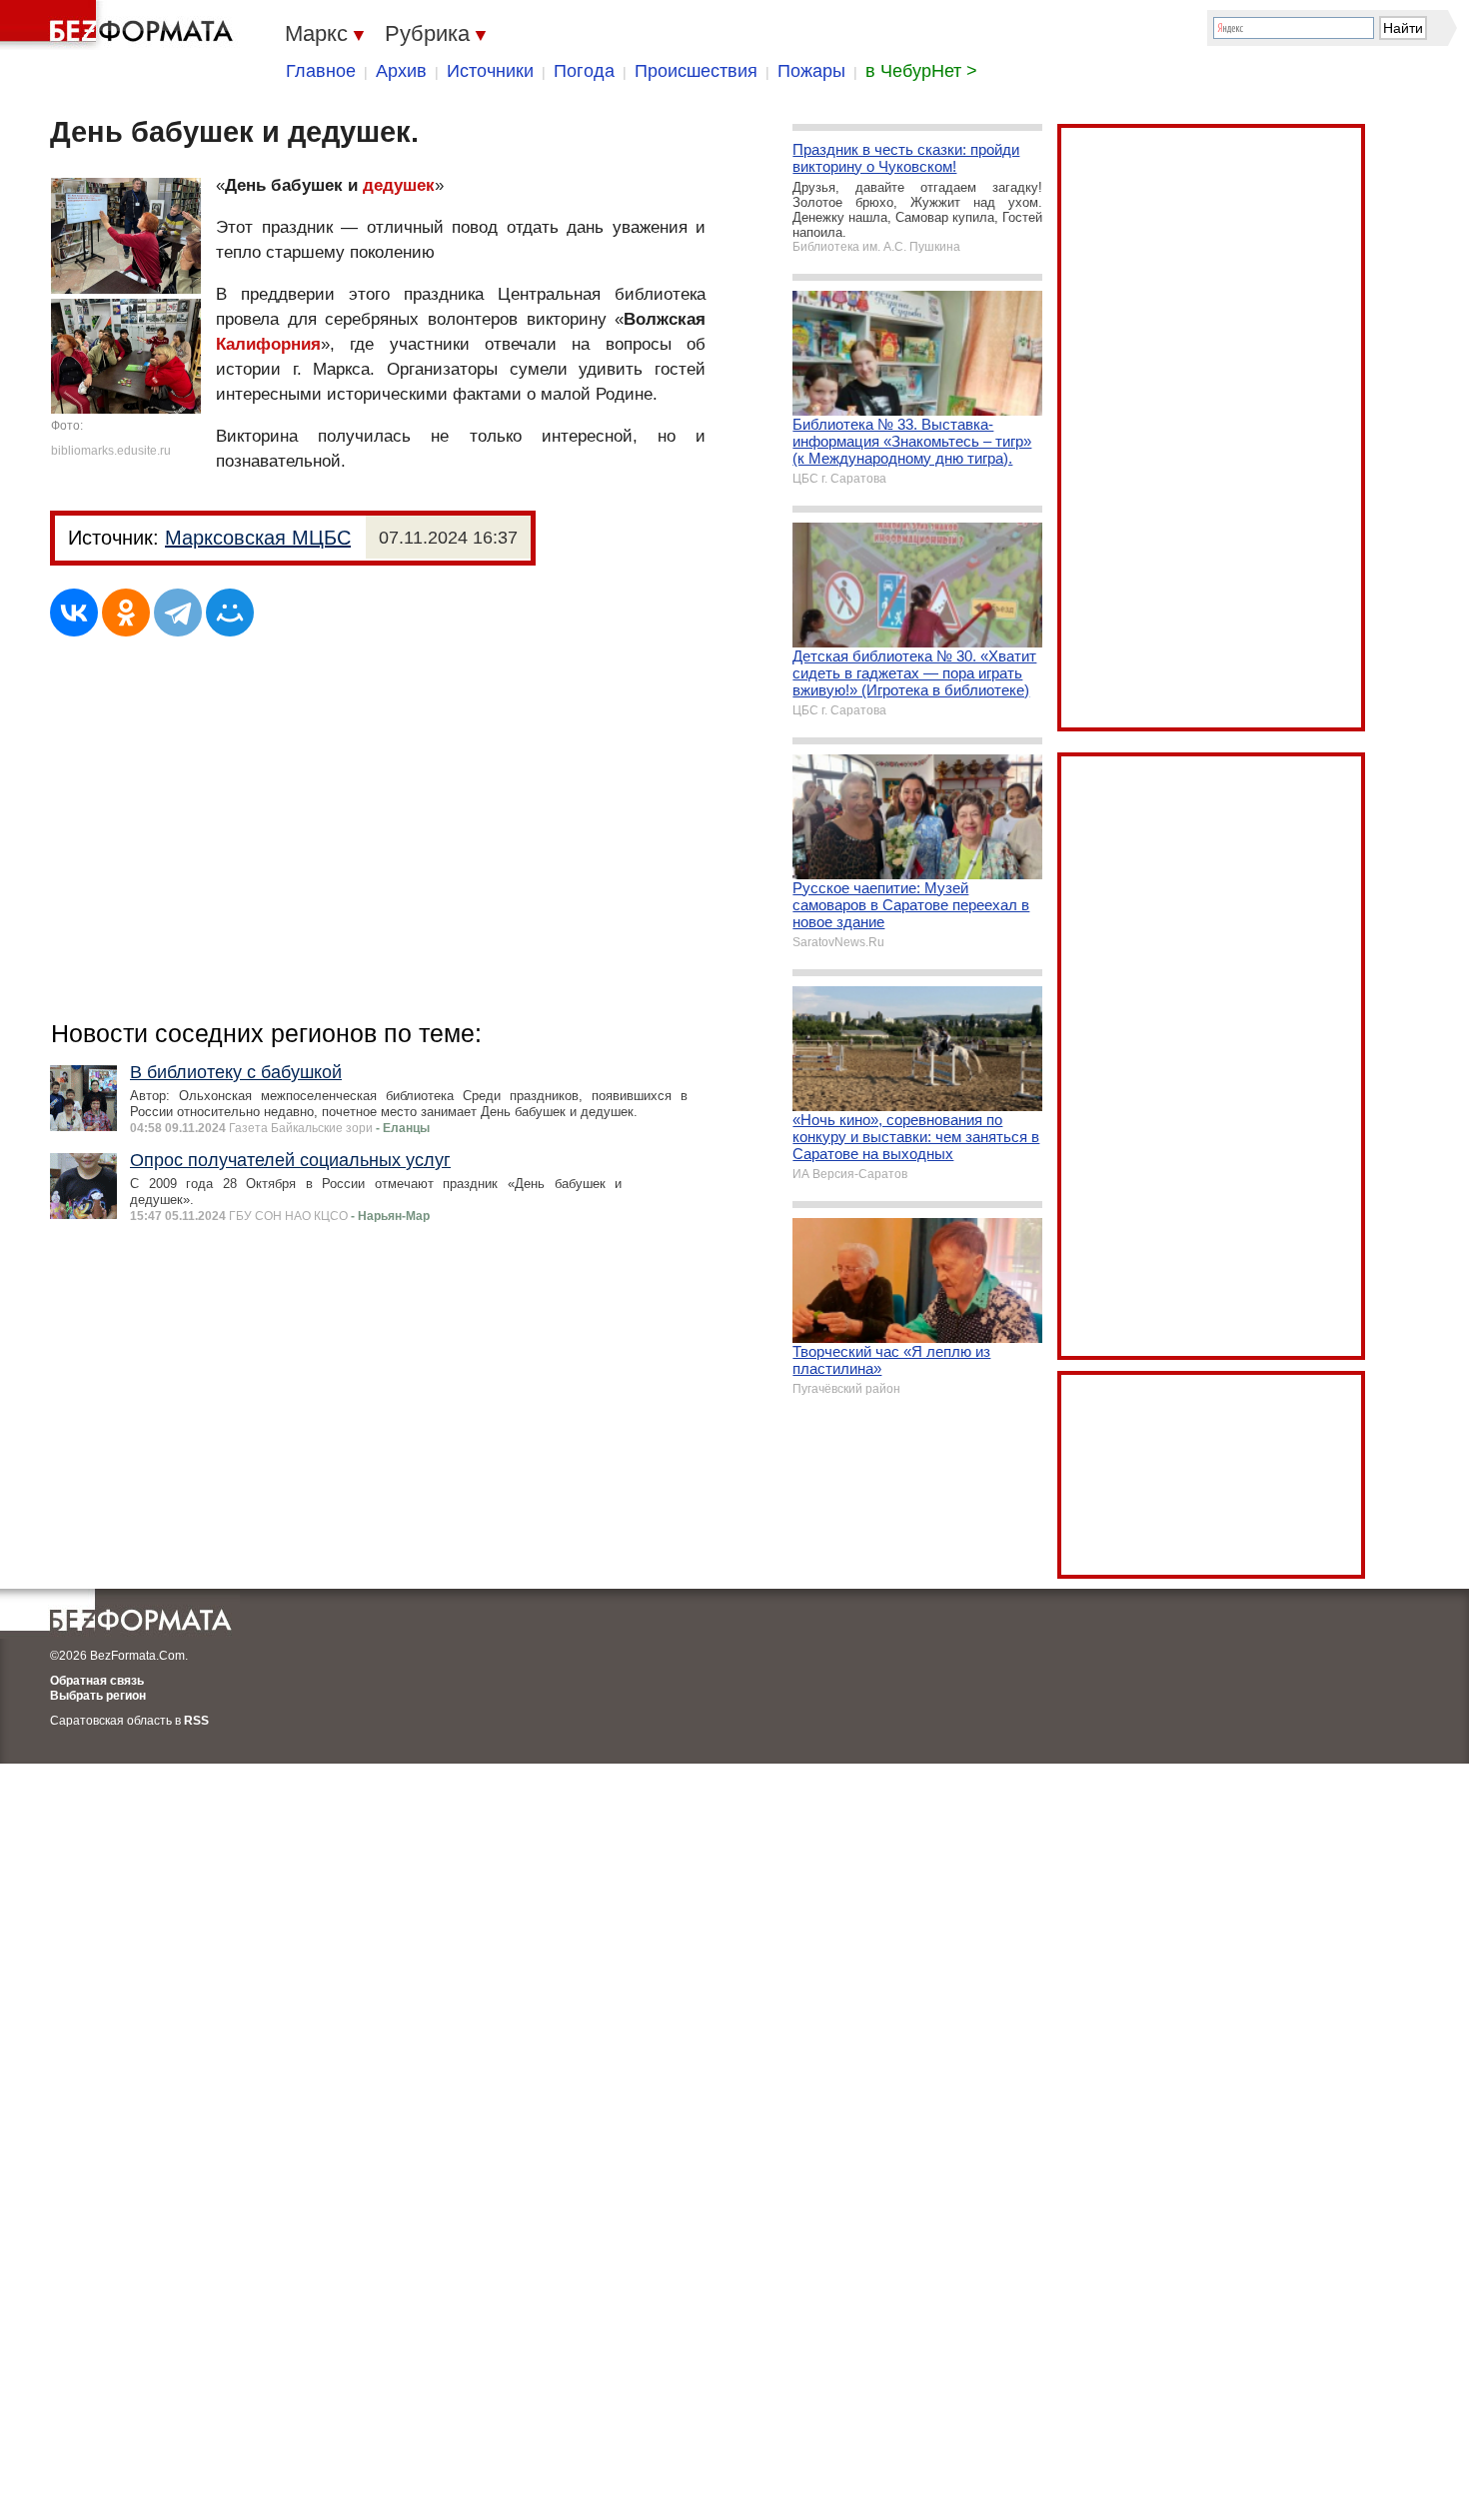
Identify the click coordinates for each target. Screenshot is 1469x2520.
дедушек (399, 185)
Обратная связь (97, 1681)
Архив (401, 71)
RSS (196, 1721)
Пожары (811, 71)
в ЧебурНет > (921, 71)
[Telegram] (178, 613)
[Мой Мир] (230, 613)
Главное (321, 71)
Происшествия (696, 71)
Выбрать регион (98, 1696)
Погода (584, 71)
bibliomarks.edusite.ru (111, 451)
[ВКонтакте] (74, 613)
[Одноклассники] (126, 613)
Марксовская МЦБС (258, 538)
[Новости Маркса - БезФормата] (120, 25)
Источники (490, 71)
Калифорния (268, 344)
